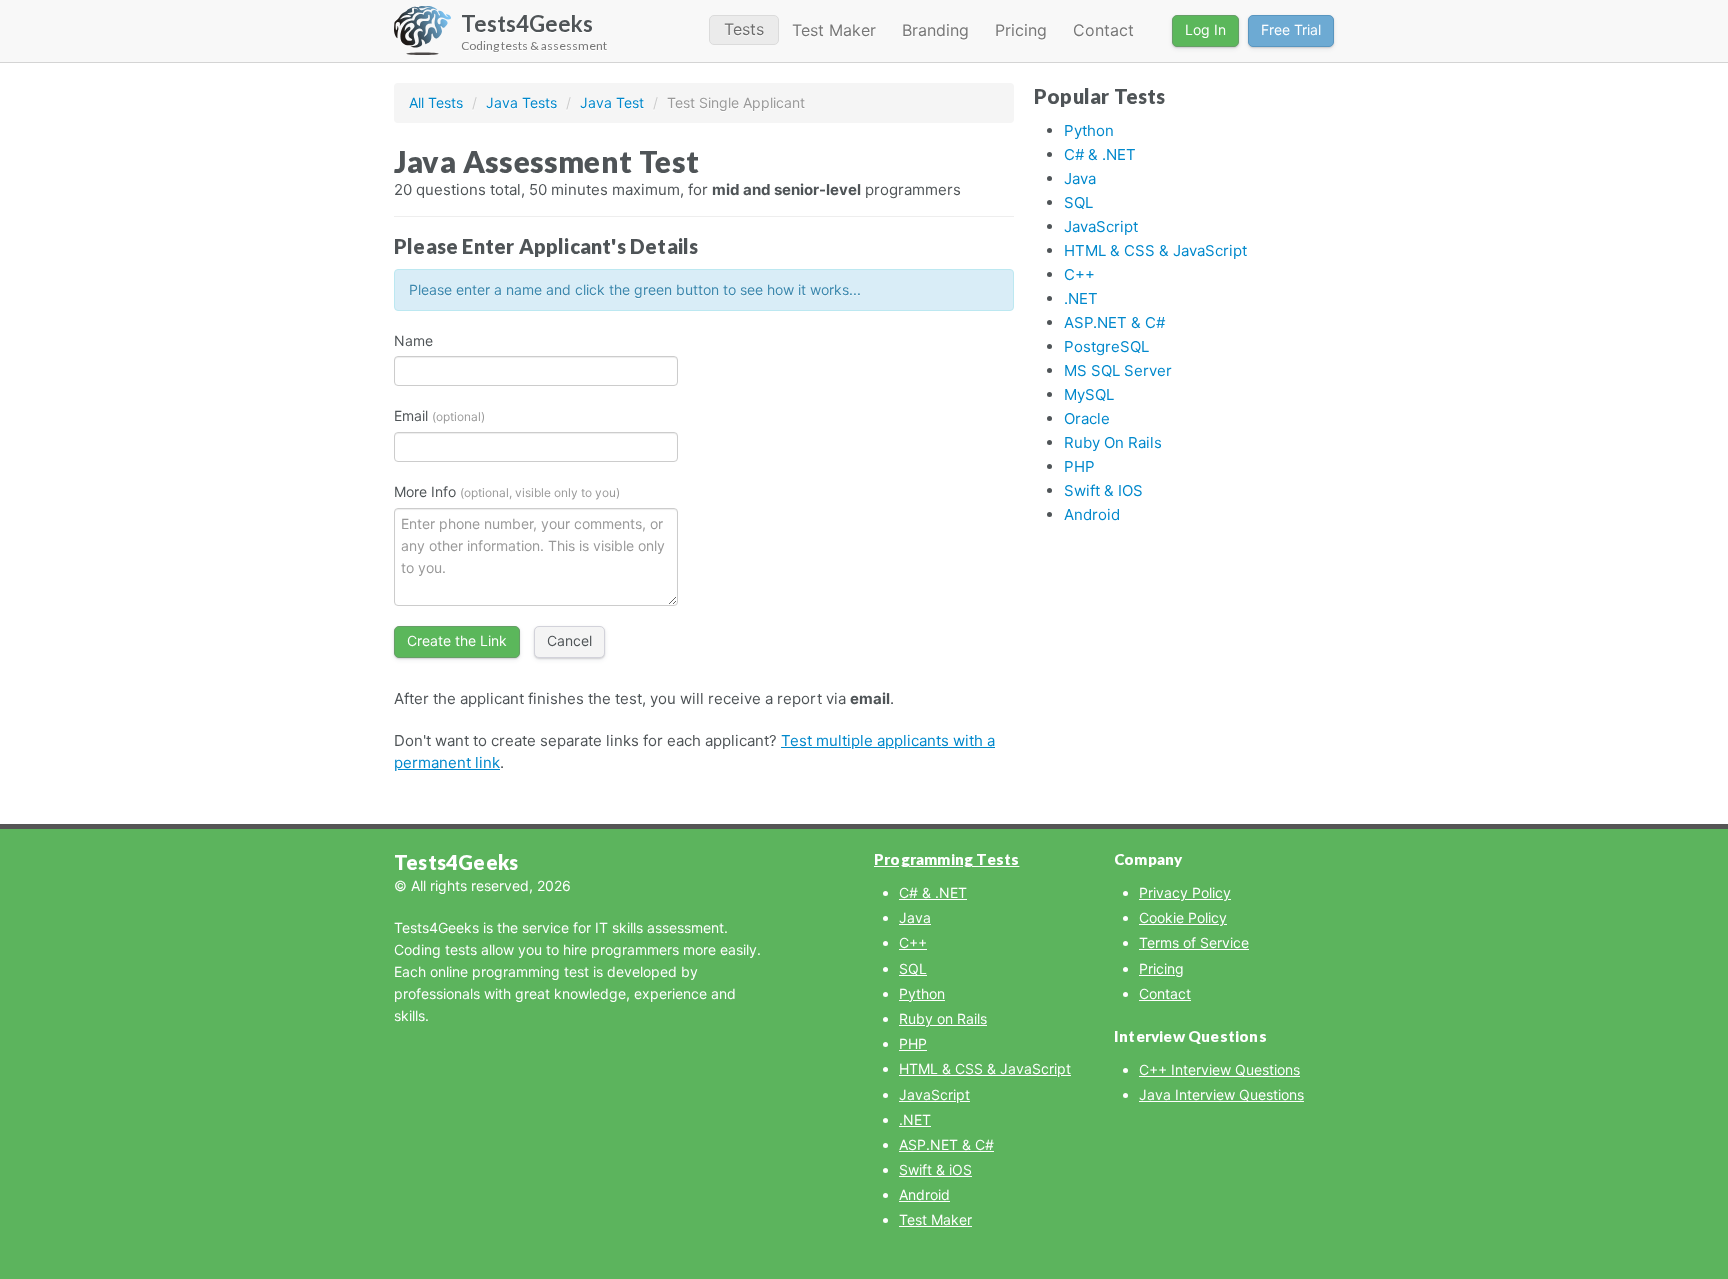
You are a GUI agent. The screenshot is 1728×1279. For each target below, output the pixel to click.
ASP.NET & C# (1114, 322)
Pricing (1021, 30)
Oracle (1087, 418)
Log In (1205, 29)
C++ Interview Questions (1219, 1069)
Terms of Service (1194, 942)
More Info (507, 491)
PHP (1079, 466)
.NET (1081, 298)
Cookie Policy (1183, 917)
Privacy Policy (1185, 892)
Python (1089, 130)
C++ (1079, 274)
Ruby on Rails (1113, 442)
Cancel (569, 640)
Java (1080, 178)
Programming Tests (946, 859)
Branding (935, 30)
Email (439, 415)
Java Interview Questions (1221, 1094)
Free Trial (1291, 29)
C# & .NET (1100, 154)
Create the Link (457, 640)
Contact (1103, 30)
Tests (744, 29)
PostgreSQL (1106, 346)
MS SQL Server (1118, 370)
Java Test (612, 102)
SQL (1078, 202)
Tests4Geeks (456, 862)
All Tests (436, 102)
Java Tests (521, 102)
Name (413, 340)
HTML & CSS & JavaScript (1155, 250)
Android (1092, 514)
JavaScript (1101, 226)
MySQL (1089, 394)
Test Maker (834, 30)
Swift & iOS (1103, 490)
